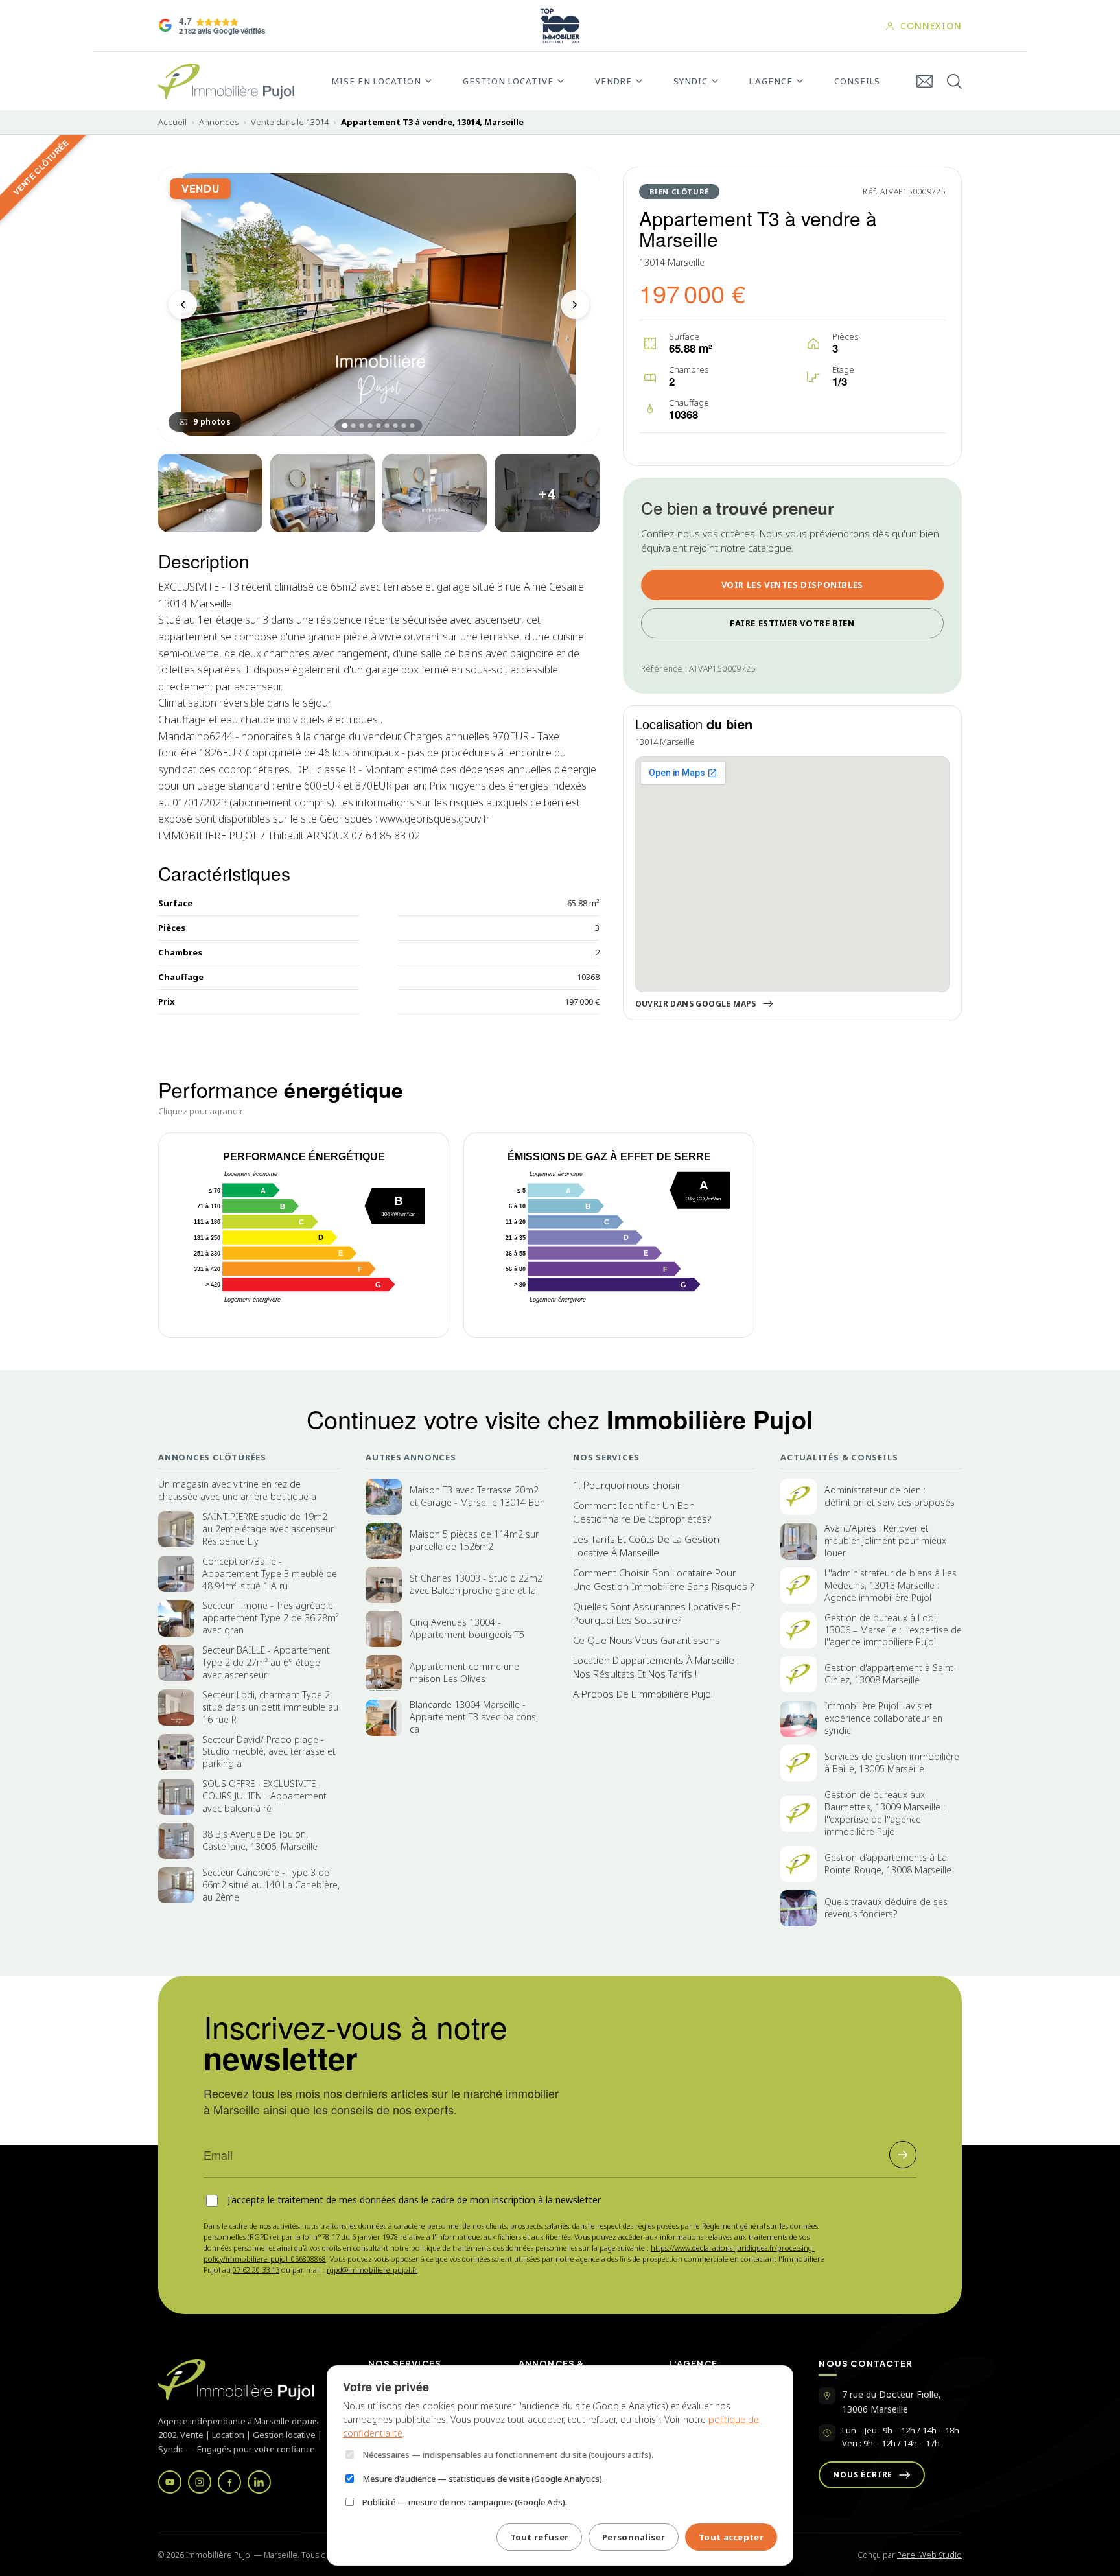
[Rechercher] (954, 81)
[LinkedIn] (259, 2482)
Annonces (219, 122)
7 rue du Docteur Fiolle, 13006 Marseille (892, 2401)
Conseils (857, 81)
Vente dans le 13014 (290, 122)
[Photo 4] (435, 493)
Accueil (172, 122)
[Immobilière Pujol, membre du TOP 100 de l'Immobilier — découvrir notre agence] (560, 26)
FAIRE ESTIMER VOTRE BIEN (792, 623)
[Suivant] (575, 305)
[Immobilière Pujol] (248, 2380)
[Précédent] (183, 305)
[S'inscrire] (903, 2155)
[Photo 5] (547, 493)
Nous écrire (863, 2475)
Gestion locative (508, 81)
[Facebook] (229, 2482)
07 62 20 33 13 (256, 2270)
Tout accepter (731, 2537)
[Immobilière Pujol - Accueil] (226, 81)
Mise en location (376, 81)
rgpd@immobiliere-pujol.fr (372, 2270)
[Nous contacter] (925, 81)
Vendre (613, 81)
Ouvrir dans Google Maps (696, 1004)
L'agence (771, 81)
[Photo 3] (322, 493)
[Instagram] (200, 2482)
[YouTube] (170, 2482)
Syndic (691, 81)
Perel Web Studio (929, 2555)
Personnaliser (634, 2537)
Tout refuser (540, 2537)
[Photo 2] (210, 493)
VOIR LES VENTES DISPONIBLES (792, 585)
